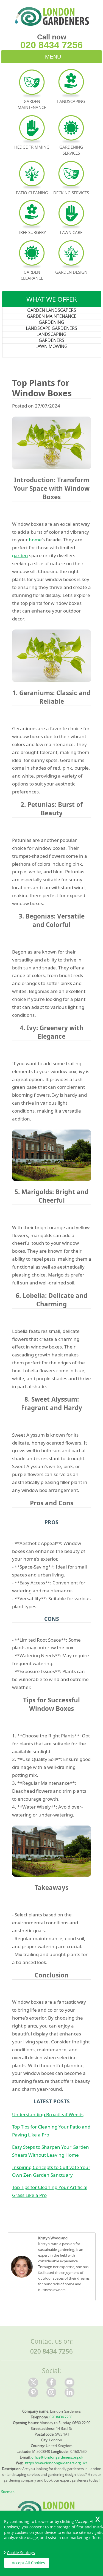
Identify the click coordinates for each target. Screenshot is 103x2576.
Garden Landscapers (52, 310)
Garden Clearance (32, 275)
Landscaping (51, 334)
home (35, 540)
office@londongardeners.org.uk (57, 2457)
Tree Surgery (32, 232)
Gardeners (51, 340)
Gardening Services (71, 150)
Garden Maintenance (52, 316)
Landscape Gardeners (51, 328)
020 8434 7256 (51, 45)
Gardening (51, 322)
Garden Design (71, 272)
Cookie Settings (21, 2553)
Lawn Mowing (51, 346)
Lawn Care (71, 232)
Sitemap (8, 2492)
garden (20, 555)
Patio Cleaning (32, 193)
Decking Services (71, 193)
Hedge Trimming (32, 147)
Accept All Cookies (28, 2563)
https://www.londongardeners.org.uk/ (56, 2463)
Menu (53, 57)
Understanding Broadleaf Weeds (48, 2114)
